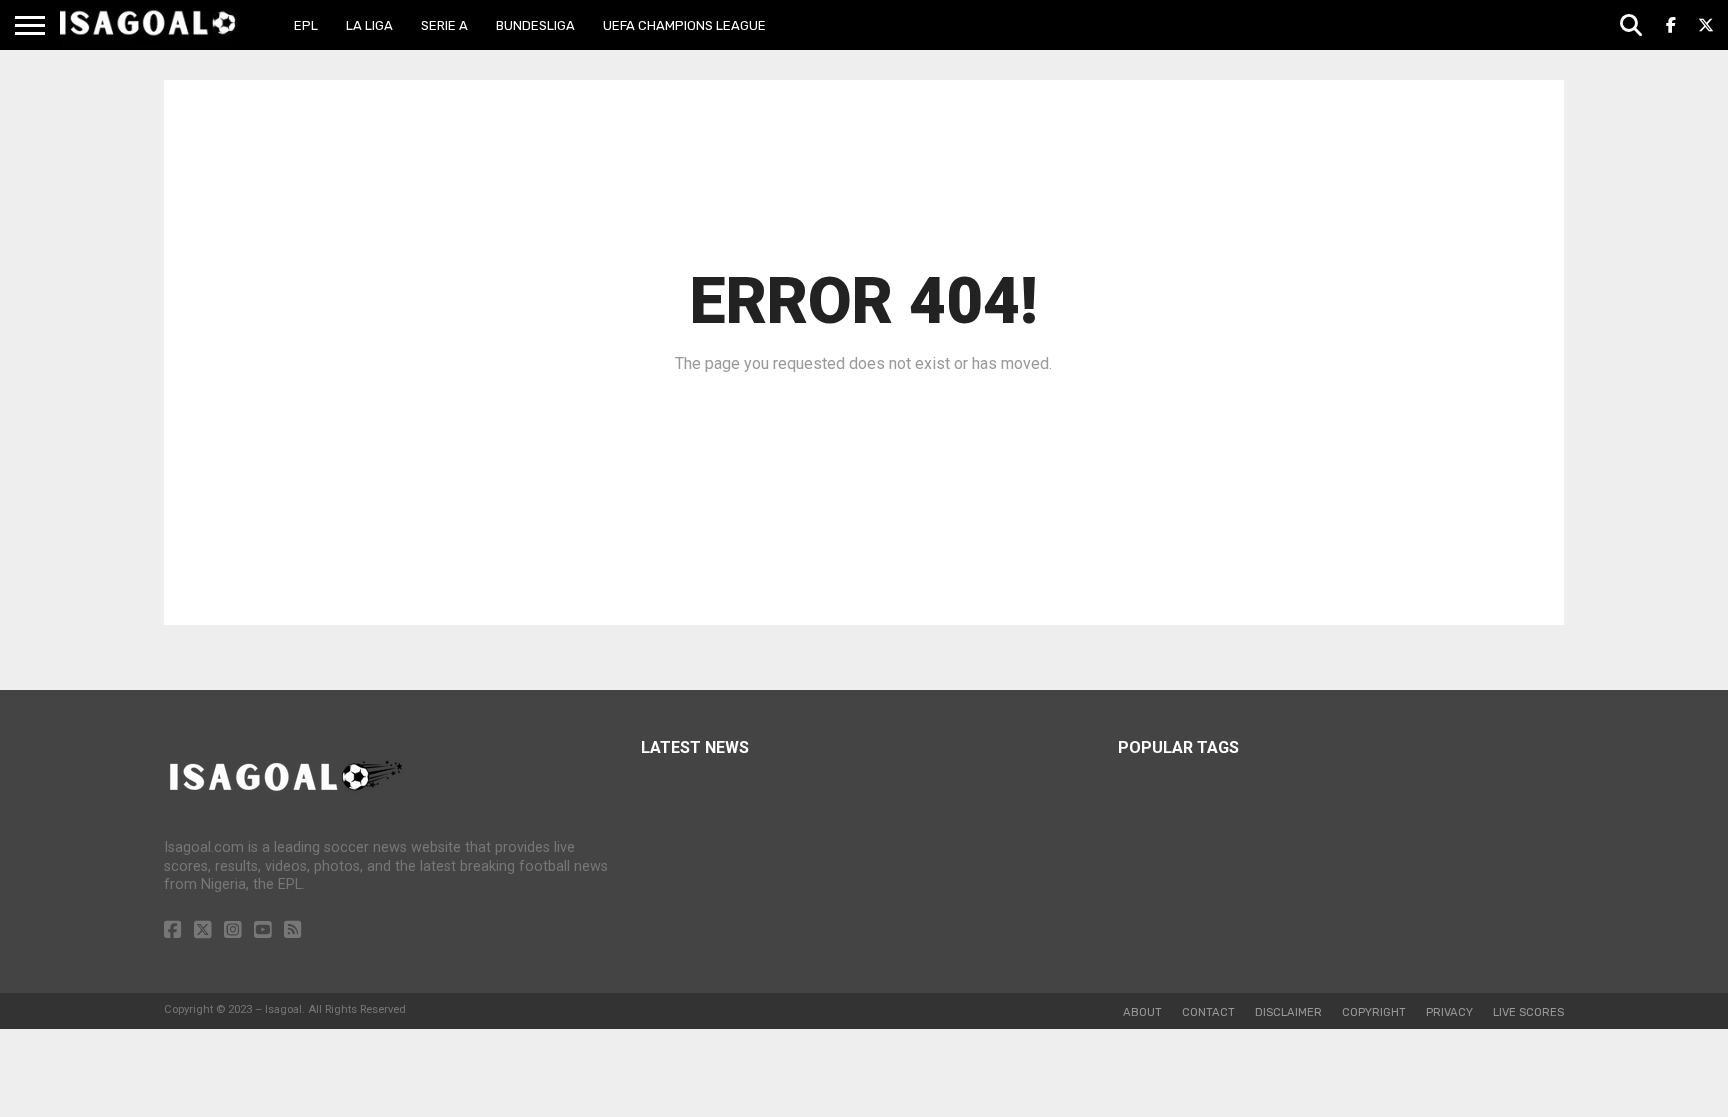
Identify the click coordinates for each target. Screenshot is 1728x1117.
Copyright (1374, 1012)
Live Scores (1528, 1012)
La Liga (369, 25)
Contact (1208, 1012)
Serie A (444, 25)
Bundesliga (535, 25)
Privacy (1449, 1012)
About (1142, 1012)
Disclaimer (1288, 1012)
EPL (306, 25)
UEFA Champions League (684, 25)
